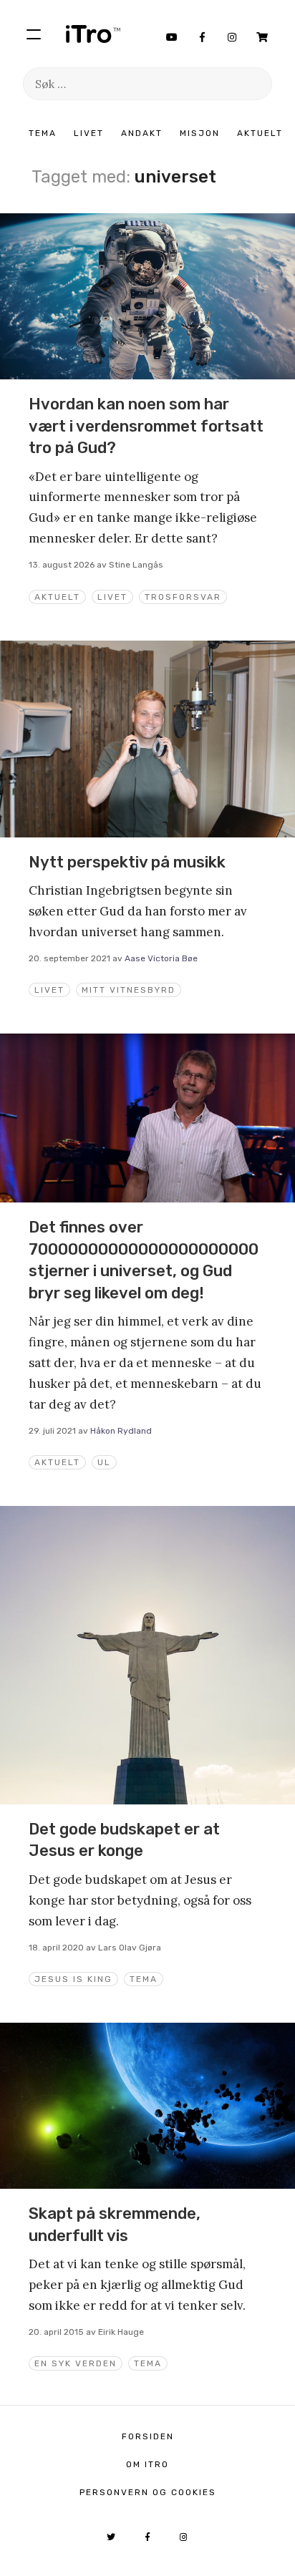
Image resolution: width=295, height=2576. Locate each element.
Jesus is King (73, 1979)
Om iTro (147, 2464)
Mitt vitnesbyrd (129, 990)
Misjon (200, 133)
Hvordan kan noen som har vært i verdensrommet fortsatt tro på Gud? (146, 426)
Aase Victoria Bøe (161, 958)
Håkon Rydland (121, 1431)
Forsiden (148, 2436)
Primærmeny (34, 34)
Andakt (142, 133)
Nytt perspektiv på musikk (127, 862)
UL (104, 1462)
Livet (89, 133)
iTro (93, 34)
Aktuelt (260, 133)
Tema (43, 133)
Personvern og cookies (148, 2492)
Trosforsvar (183, 597)
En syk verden (76, 2363)
